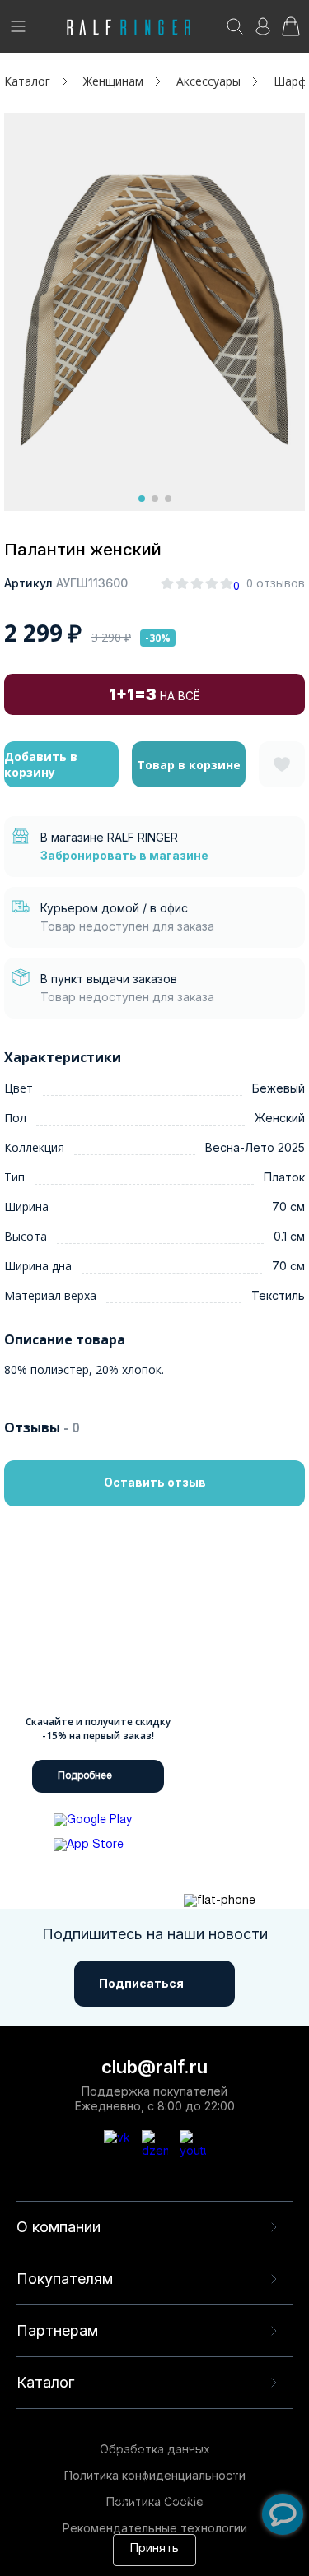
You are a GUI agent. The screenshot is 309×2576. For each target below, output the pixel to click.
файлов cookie (54, 2485)
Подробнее (85, 1776)
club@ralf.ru (154, 2067)
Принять (154, 2549)
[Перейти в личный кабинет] (263, 32)
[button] (142, 499)
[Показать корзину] (291, 32)
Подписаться (141, 1983)
